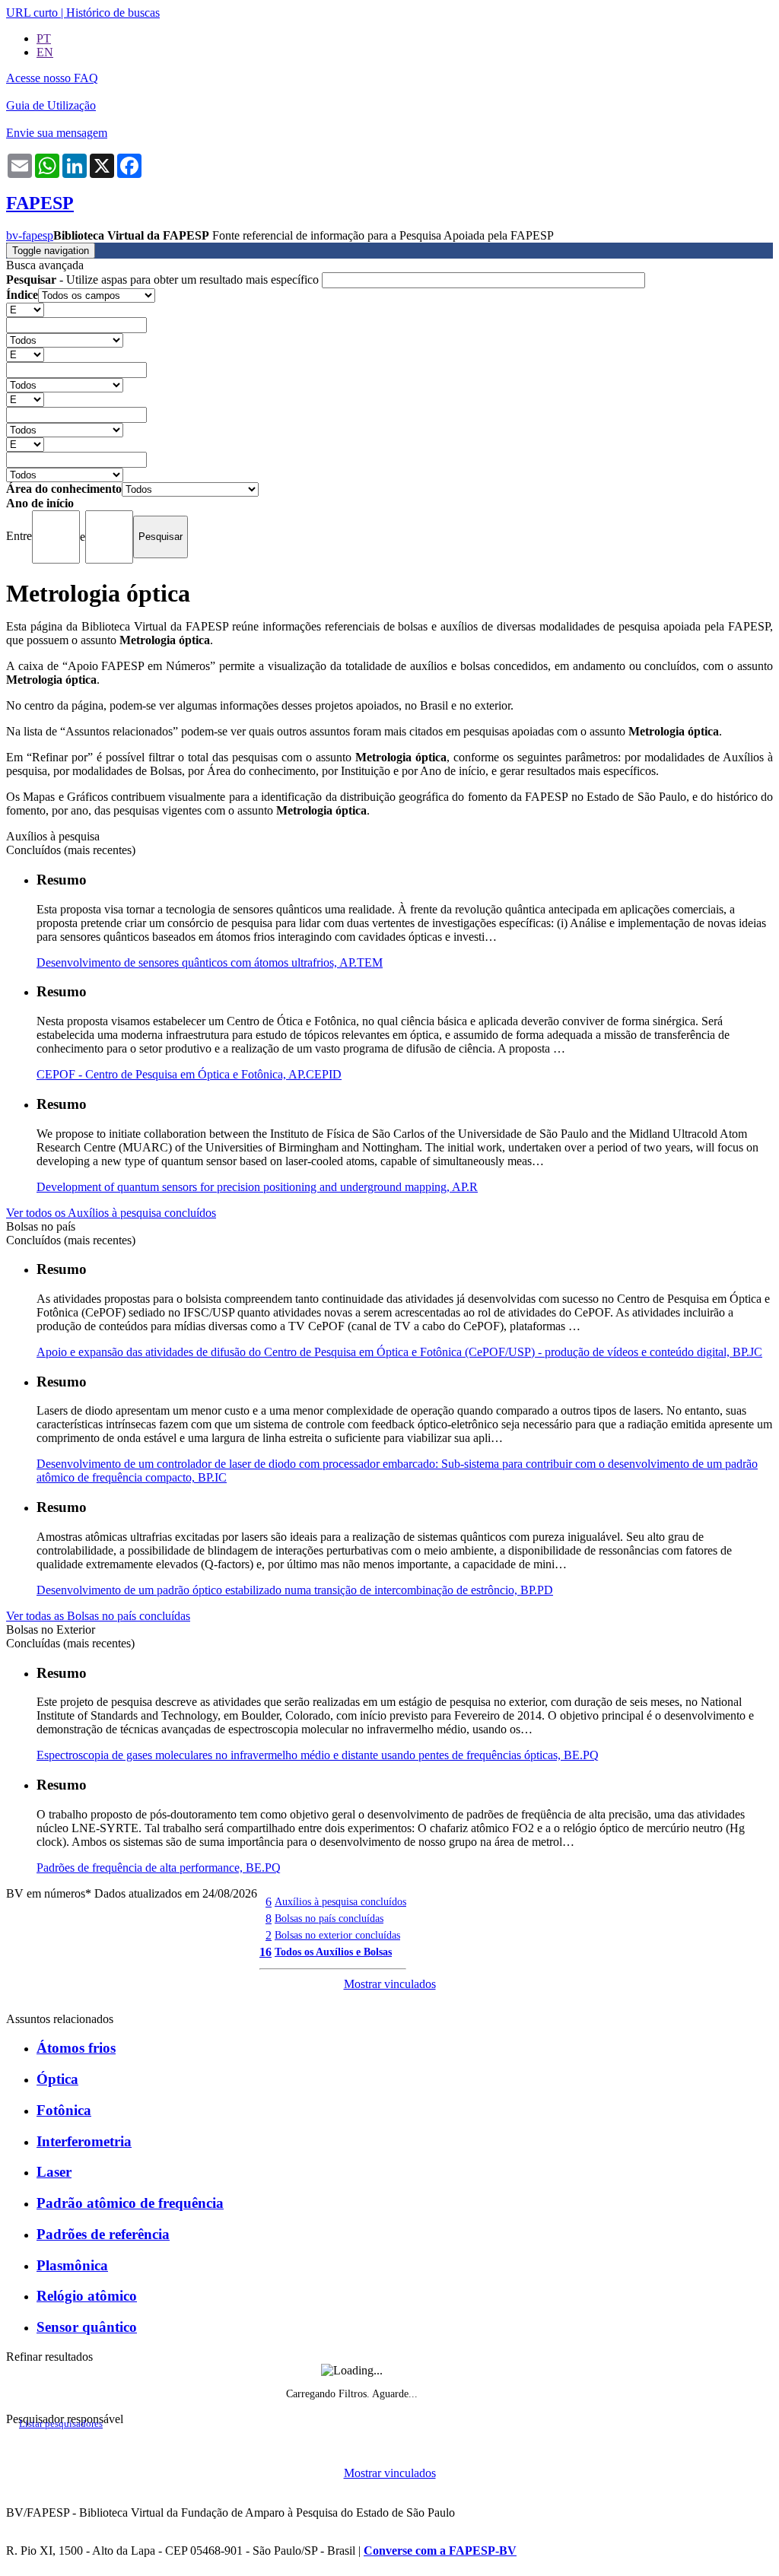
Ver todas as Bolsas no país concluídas (98, 1616)
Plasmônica (72, 2265)
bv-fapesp (30, 235)
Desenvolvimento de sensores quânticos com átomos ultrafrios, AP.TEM (210, 962)
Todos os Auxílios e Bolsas (333, 1952)
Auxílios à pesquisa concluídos (340, 1901)
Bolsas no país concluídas (329, 1918)
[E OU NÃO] (25, 309)
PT (44, 38)
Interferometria (84, 2141)
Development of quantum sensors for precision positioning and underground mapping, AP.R (257, 1187)
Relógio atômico (87, 2296)
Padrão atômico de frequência (130, 2203)
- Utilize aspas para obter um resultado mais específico (164, 280)
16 (265, 1952)
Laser (54, 2172)
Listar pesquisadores (61, 2424)
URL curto (32, 13)
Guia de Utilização (51, 105)
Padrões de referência (103, 2234)
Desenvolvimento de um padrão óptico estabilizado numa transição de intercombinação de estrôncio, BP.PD (295, 1590)
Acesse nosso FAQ (52, 78)
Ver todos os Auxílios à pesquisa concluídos (111, 1213)
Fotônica (64, 2110)
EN (45, 52)
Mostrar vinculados (390, 1984)
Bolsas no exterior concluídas (337, 1935)
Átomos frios (76, 2048)
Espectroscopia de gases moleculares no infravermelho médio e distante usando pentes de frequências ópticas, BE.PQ (318, 1755)
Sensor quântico (87, 2327)
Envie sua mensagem (57, 133)
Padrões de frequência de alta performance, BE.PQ (159, 1868)
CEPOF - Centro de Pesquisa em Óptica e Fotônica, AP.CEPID (189, 1074)
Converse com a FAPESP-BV (440, 2551)
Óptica (57, 2079)
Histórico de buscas (113, 13)
